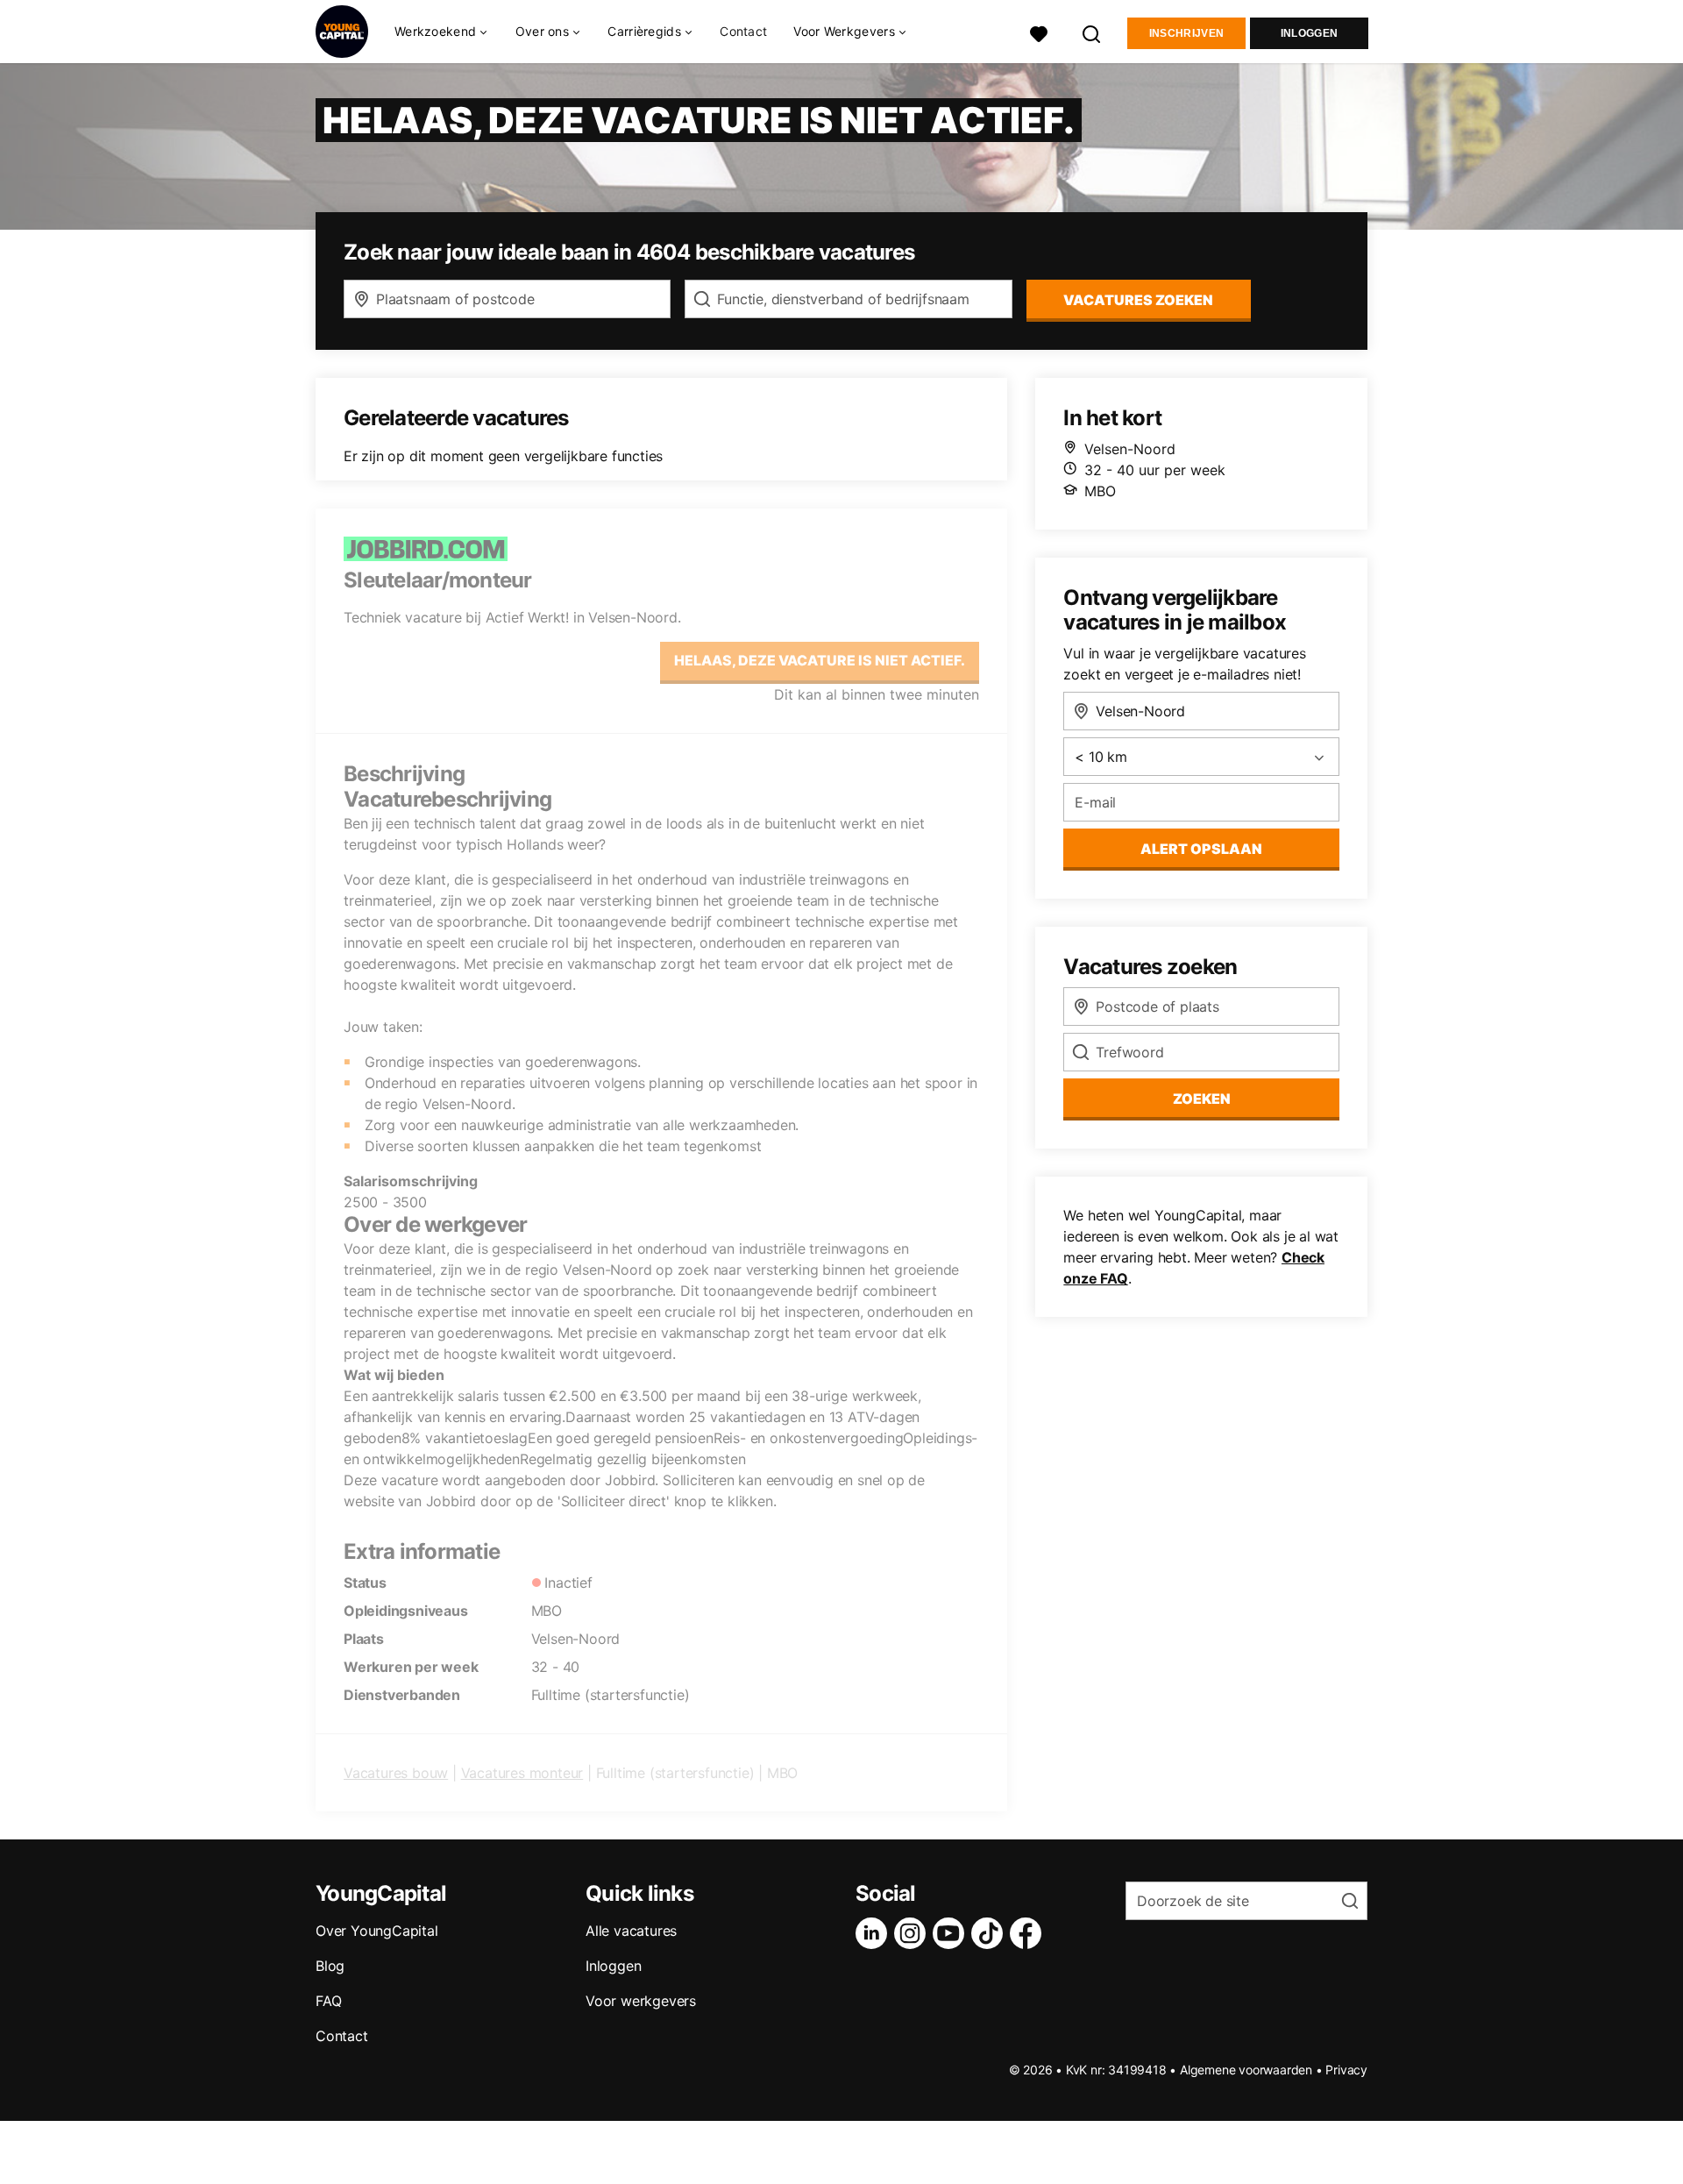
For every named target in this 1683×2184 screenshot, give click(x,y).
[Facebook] (1029, 1933)
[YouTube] (952, 1933)
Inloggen (1309, 33)
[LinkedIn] (875, 1933)
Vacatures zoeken (1138, 300)
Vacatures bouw (396, 1773)
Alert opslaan (1201, 849)
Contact (743, 31)
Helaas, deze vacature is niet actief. (820, 660)
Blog (330, 1966)
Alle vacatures (631, 1931)
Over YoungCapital (377, 1931)
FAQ (328, 2001)
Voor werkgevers (641, 2001)
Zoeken (1202, 1099)
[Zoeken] (1092, 32)
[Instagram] (913, 1933)
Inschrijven (1186, 33)
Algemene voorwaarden (1246, 2070)
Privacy (1346, 2070)
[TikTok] (991, 1933)
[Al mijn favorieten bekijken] (1039, 32)
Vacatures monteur (522, 1773)
